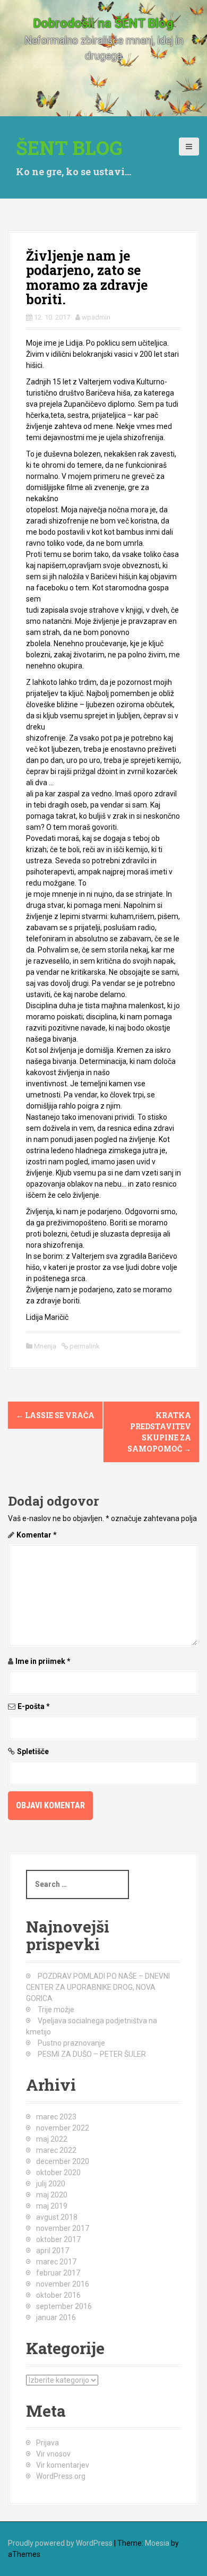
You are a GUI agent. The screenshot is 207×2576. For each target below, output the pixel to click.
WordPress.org (61, 2476)
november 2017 (63, 2228)
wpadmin (96, 317)
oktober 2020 (58, 2173)
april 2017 (53, 2251)
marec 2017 (56, 2262)
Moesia (157, 2543)
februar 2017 (58, 2273)
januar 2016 (56, 2317)
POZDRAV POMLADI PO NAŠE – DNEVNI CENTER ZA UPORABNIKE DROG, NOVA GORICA (98, 1987)
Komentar (37, 1535)
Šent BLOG (69, 148)
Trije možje (56, 2010)
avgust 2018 (57, 2217)
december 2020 (63, 2161)
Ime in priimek (43, 1661)
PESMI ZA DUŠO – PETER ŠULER (92, 2054)
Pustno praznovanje (71, 2043)
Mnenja (45, 1346)
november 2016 (63, 2284)
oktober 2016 (58, 2295)
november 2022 (63, 2128)
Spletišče (33, 1751)
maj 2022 (52, 2139)
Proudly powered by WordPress (60, 2543)
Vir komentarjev (63, 2465)
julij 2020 (51, 2184)
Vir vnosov (53, 2454)
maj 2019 (52, 2206)
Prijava (48, 2443)
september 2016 (64, 2306)
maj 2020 (52, 2195)
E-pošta (34, 1706)
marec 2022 (56, 2150)
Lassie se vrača (55, 1415)
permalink (84, 1346)
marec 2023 (56, 2117)
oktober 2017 (58, 2239)
